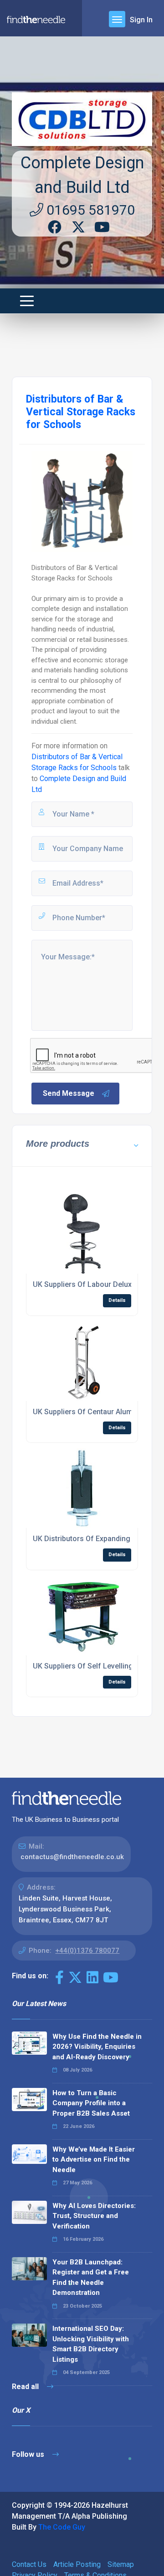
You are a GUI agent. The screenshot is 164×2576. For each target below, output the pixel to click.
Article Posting (77, 2564)
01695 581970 (89, 210)
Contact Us (29, 2564)
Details (117, 1300)
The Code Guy (62, 2527)
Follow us (29, 2454)
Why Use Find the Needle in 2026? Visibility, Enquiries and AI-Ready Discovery (97, 2047)
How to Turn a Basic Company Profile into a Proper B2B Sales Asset (91, 2103)
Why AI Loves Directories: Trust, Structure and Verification (94, 2216)
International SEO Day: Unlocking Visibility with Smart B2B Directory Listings (91, 2344)
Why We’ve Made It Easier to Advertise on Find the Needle (94, 2160)
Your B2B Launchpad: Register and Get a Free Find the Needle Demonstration (91, 2278)
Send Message (69, 1093)
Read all (26, 2387)
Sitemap (121, 2564)
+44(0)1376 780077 (87, 1951)
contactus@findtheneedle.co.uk (72, 1857)
